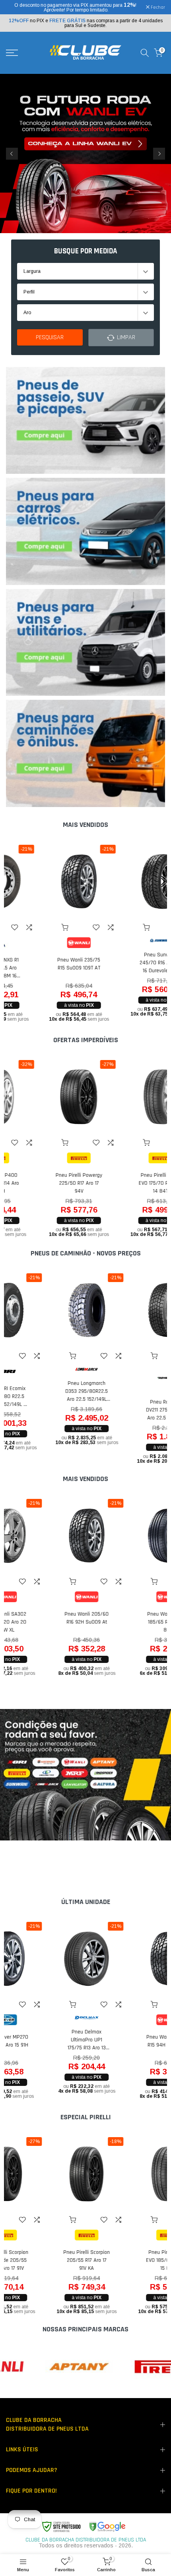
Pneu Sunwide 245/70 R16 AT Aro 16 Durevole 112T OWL (126, 963)
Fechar (157, 8)
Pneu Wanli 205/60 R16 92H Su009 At (45, 1618)
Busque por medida (86, 251)
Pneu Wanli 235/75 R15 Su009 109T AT (45, 964)
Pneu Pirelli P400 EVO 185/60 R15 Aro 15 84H (126, 2260)
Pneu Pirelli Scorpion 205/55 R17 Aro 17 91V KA (45, 2260)
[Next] (159, 154)
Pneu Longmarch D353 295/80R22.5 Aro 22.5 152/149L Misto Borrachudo (45, 1391)
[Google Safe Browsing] (83, 2527)
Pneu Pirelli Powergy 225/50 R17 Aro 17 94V (45, 1183)
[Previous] (12, 154)
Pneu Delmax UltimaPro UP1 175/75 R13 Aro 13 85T (45, 2040)
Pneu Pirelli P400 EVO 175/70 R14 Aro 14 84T (126, 1183)
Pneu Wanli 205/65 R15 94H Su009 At (126, 2041)
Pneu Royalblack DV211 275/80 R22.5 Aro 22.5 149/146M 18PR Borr (126, 1410)
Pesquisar (50, 337)
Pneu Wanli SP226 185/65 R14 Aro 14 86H (126, 1622)
